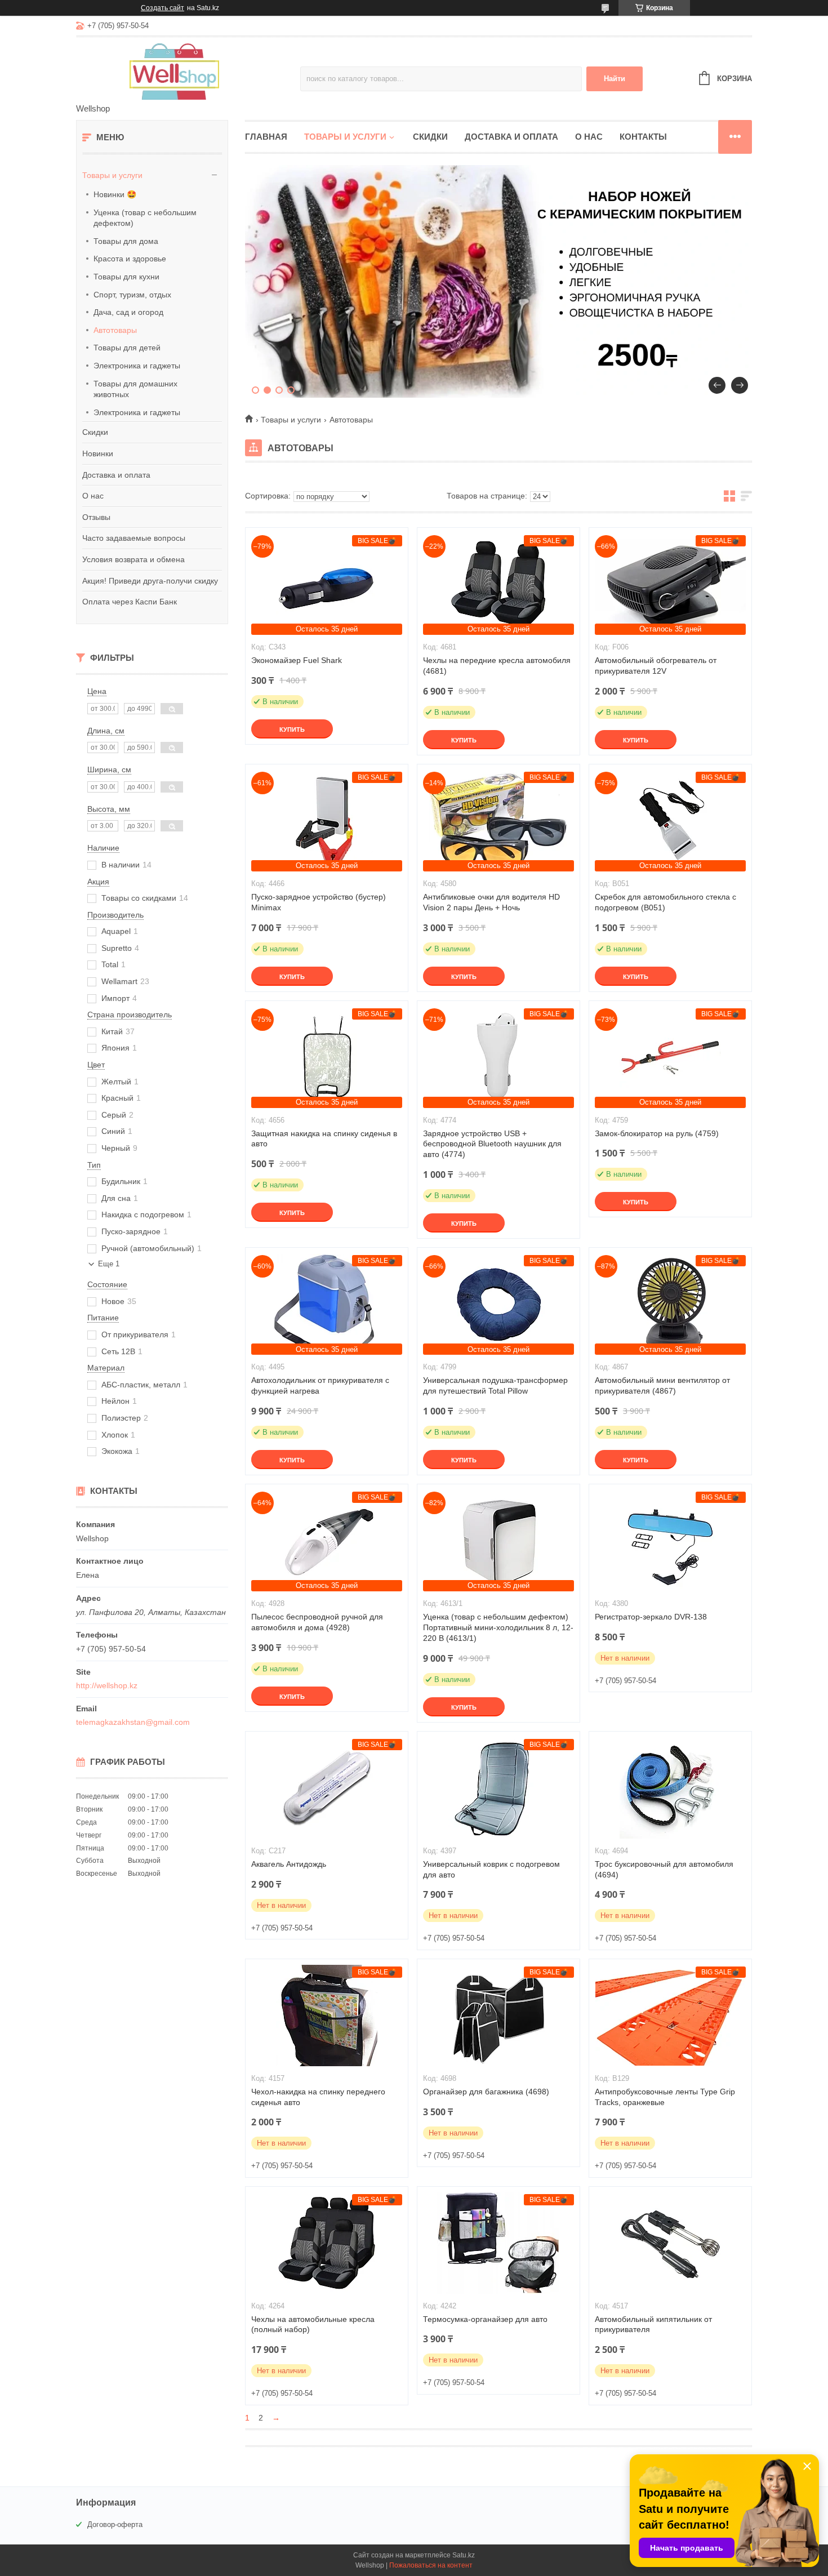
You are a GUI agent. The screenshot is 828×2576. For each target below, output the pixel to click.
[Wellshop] (175, 71)
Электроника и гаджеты (137, 366)
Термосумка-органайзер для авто (485, 2319)
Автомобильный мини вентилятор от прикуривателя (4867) (662, 1385)
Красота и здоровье (130, 259)
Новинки (98, 453)
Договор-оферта (115, 2524)
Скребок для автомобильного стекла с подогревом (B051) (665, 902)
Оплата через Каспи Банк (130, 602)
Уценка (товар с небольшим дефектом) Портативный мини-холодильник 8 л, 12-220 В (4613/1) (498, 1627)
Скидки (95, 432)
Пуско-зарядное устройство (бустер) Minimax (319, 902)
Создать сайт (163, 8)
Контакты (643, 137)
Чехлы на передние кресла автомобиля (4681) (497, 666)
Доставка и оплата (116, 475)
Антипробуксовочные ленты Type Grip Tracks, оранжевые (665, 2097)
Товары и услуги (112, 175)
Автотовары (115, 330)
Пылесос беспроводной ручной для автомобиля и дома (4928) (317, 1622)
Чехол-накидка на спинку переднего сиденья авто (318, 2097)
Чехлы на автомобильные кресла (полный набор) (313, 2324)
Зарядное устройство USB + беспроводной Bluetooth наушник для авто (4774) (492, 1144)
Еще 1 (109, 1264)
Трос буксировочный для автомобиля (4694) (664, 1869)
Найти (615, 79)
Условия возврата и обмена (133, 559)
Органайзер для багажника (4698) (486, 2092)
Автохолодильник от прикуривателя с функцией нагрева (320, 1385)
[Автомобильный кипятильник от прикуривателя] (670, 2243)
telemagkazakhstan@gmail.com (133, 1722)
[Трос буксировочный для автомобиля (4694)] (670, 1788)
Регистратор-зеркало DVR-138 (651, 1617)
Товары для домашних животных (135, 389)
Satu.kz (464, 2555)
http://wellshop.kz (107, 1685)
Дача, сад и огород (128, 312)
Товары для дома (126, 241)
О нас (93, 496)
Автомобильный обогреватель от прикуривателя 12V (656, 666)
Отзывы (96, 517)
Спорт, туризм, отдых (132, 295)
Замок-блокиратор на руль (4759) (657, 1133)
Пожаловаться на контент (431, 2565)
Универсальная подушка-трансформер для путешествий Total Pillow (495, 1385)
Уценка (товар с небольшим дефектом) (145, 218)
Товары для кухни (126, 277)
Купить (292, 729)
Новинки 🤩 (115, 194)
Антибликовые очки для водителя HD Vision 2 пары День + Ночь (491, 902)
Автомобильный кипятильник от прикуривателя (653, 2324)
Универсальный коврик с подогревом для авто (491, 1869)
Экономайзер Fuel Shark (297, 660)
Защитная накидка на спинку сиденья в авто (324, 1139)
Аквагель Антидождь (289, 1864)
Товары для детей (127, 348)
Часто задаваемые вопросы (134, 538)
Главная (266, 137)
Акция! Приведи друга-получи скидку (150, 581)
